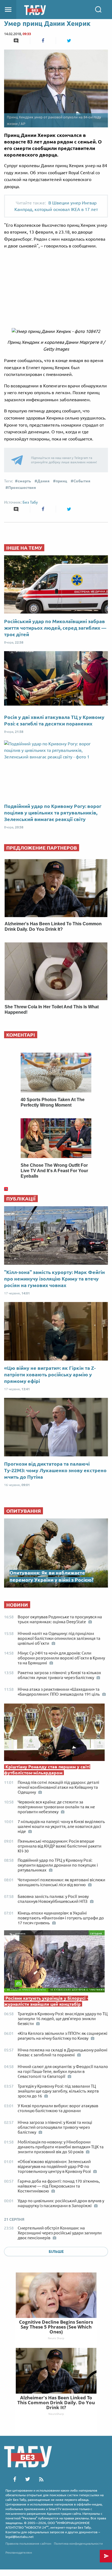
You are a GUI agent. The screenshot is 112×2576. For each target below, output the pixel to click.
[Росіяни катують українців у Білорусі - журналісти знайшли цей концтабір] (56, 1963)
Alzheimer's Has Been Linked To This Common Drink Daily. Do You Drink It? (56, 2402)
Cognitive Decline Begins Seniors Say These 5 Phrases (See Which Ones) (56, 2327)
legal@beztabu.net (20, 2537)
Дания (43, 481)
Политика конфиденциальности (78, 2543)
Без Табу (30, 502)
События (82, 481)
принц (61, 481)
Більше (56, 2252)
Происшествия (22, 488)
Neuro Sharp (56, 2338)
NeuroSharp (56, 2414)
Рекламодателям (19, 2552)
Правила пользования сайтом (28, 2543)
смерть (24, 481)
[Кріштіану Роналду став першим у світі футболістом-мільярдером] (56, 1733)
